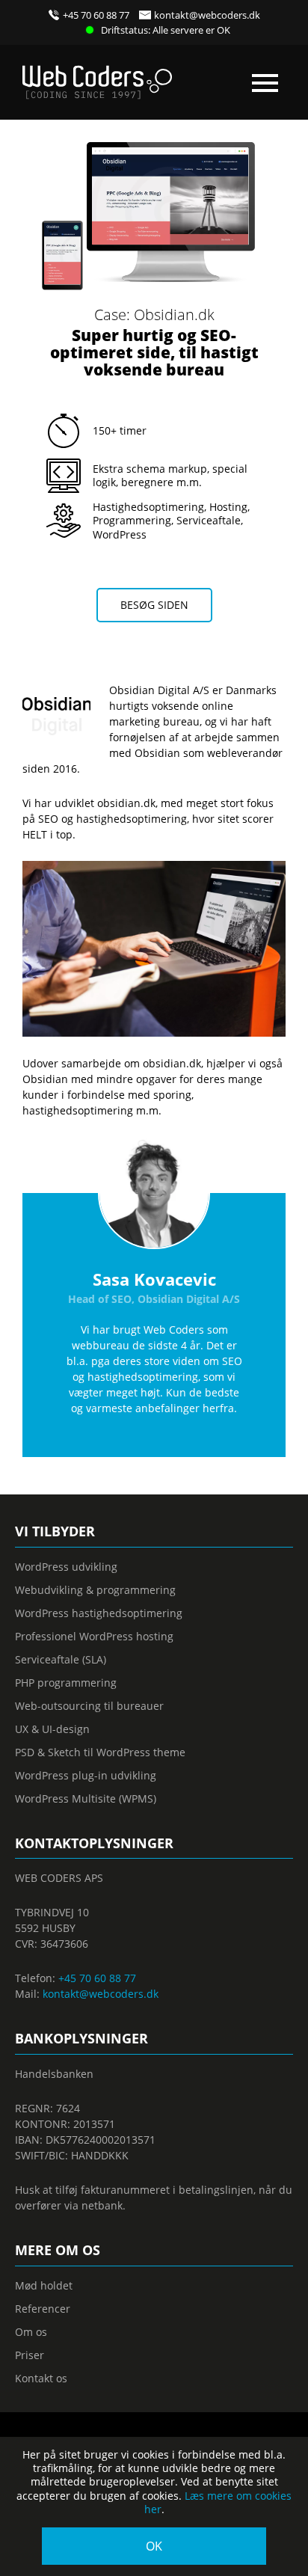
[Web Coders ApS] (97, 77)
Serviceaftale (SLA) (61, 1659)
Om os (31, 2332)
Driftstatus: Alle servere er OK (166, 30)
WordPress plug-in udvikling (86, 1775)
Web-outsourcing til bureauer (89, 1706)
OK (154, 2546)
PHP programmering (66, 1683)
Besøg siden (154, 605)
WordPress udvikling (66, 1567)
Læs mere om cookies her (218, 2502)
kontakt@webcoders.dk (207, 15)
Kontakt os (41, 2378)
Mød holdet (44, 2285)
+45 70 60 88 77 (96, 15)
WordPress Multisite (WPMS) (86, 1798)
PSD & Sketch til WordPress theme (100, 1752)
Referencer (43, 2309)
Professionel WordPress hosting (94, 1636)
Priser (30, 2355)
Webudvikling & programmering (95, 1590)
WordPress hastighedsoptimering (99, 1613)
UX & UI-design (52, 1729)
